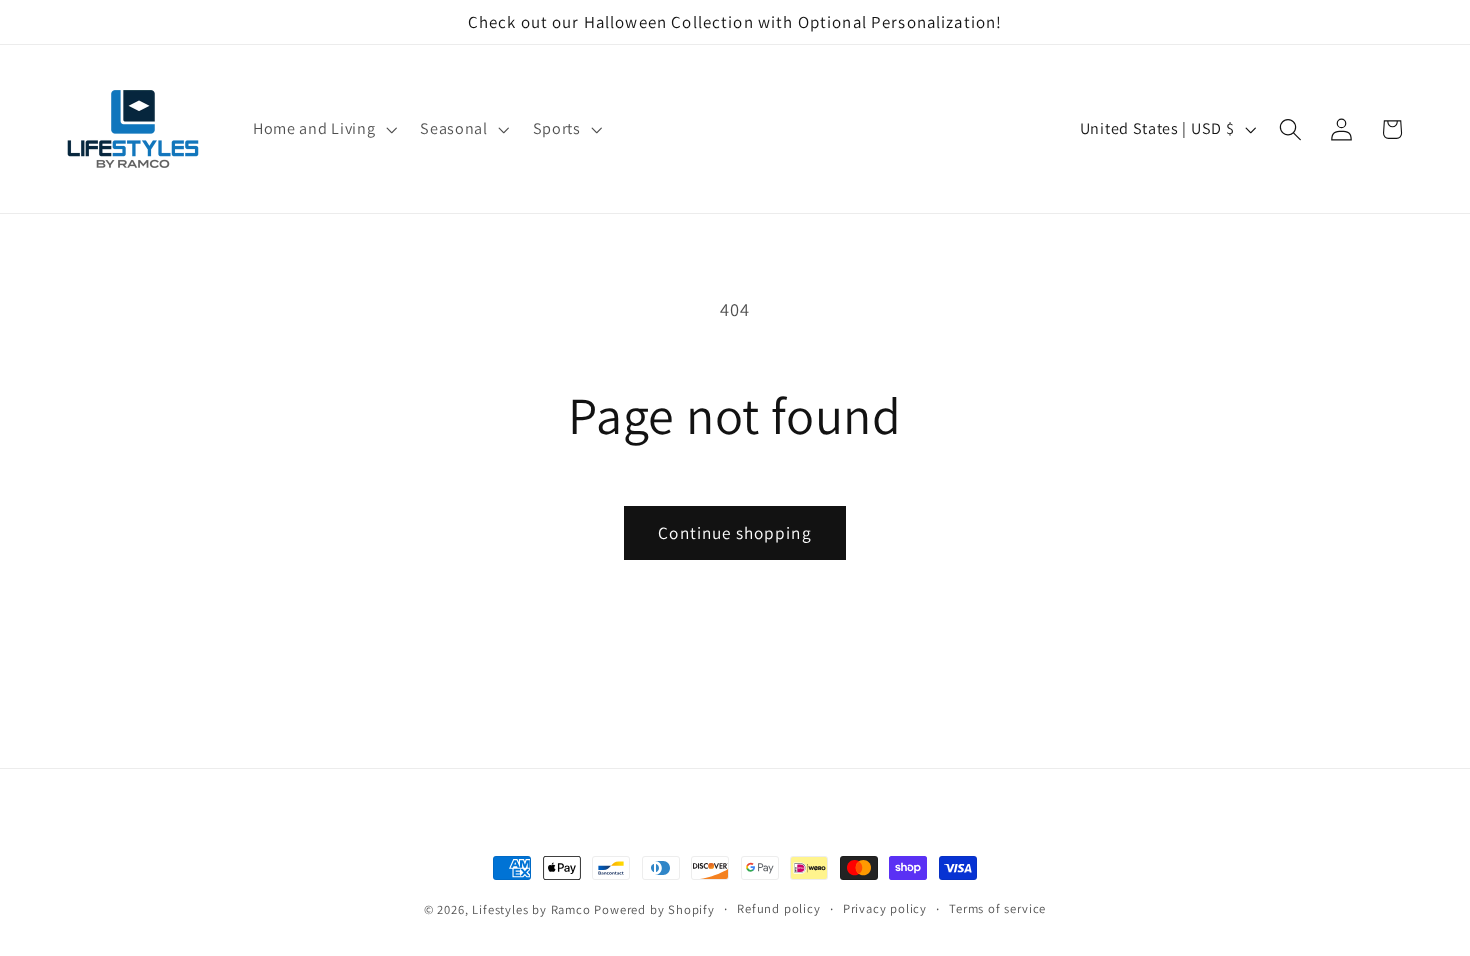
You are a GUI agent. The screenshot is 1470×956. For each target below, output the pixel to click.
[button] (322, 129)
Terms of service (997, 908)
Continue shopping (735, 532)
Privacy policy (885, 908)
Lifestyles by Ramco (531, 909)
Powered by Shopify (654, 909)
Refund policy (778, 908)
